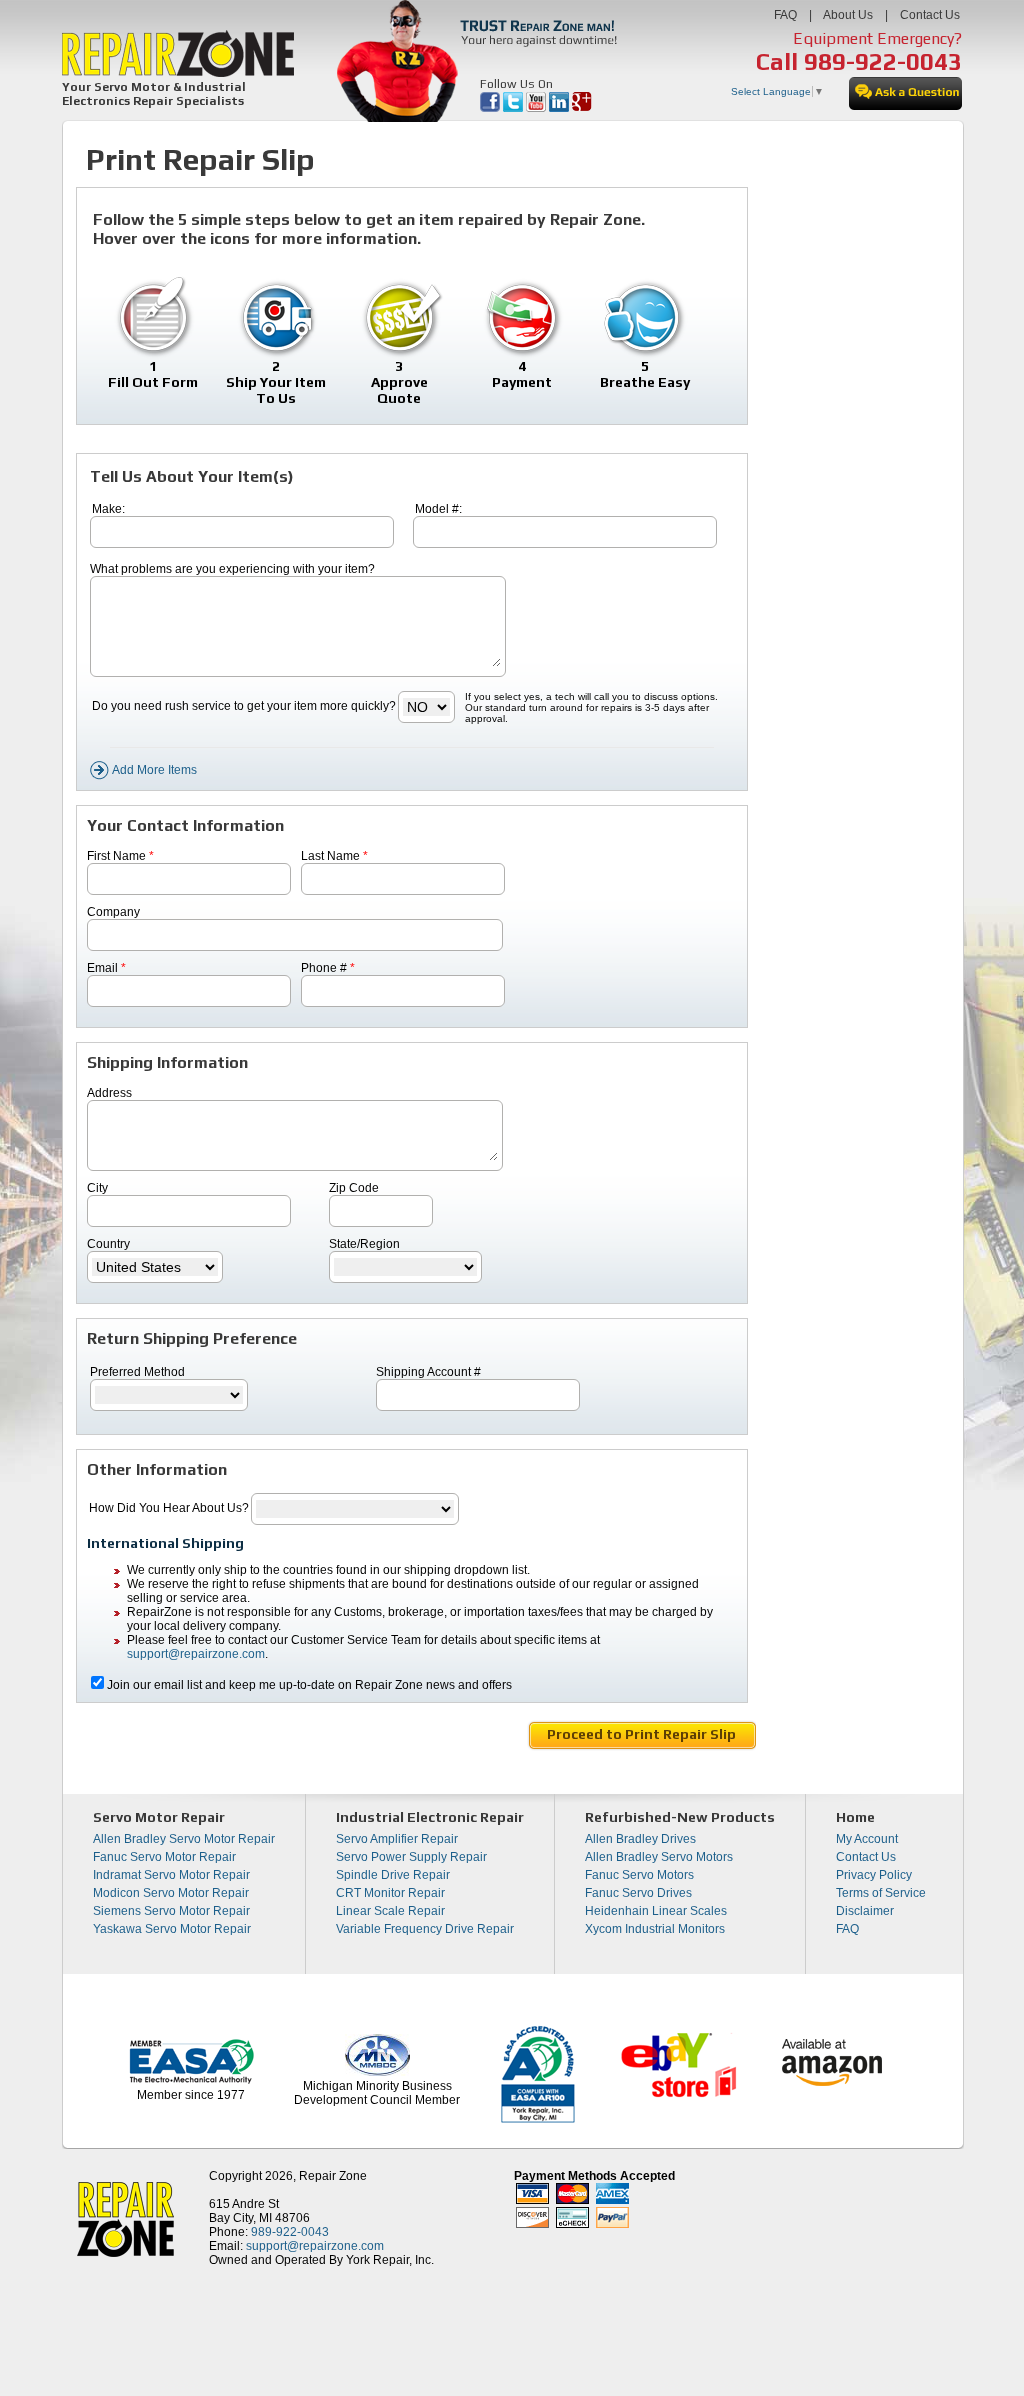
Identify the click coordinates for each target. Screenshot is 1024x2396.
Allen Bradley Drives (640, 1839)
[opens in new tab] (491, 108)
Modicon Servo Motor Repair (171, 1893)
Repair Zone (333, 2176)
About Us (848, 15)
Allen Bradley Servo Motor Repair (184, 1839)
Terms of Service (881, 1893)
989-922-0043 (883, 61)
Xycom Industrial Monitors (655, 1929)
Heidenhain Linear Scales (656, 1911)
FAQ (785, 15)
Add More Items (153, 770)
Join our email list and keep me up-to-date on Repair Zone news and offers (309, 1685)
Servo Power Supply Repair (411, 1857)
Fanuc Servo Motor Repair (164, 1857)
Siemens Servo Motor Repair (171, 1911)
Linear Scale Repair (390, 1911)
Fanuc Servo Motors (639, 1875)
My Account (867, 1839)
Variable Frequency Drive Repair (425, 1929)
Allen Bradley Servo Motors (659, 1857)
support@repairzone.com (196, 1654)
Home (855, 1817)
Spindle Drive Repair (393, 1875)
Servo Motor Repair (159, 1817)
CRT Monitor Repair (390, 1893)
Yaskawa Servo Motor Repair (172, 1929)
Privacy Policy (874, 1875)
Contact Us (930, 15)
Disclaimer (865, 1911)
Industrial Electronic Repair (430, 1817)
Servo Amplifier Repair (397, 1839)
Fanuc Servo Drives (638, 1893)
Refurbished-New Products (680, 1817)
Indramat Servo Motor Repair (171, 1875)
